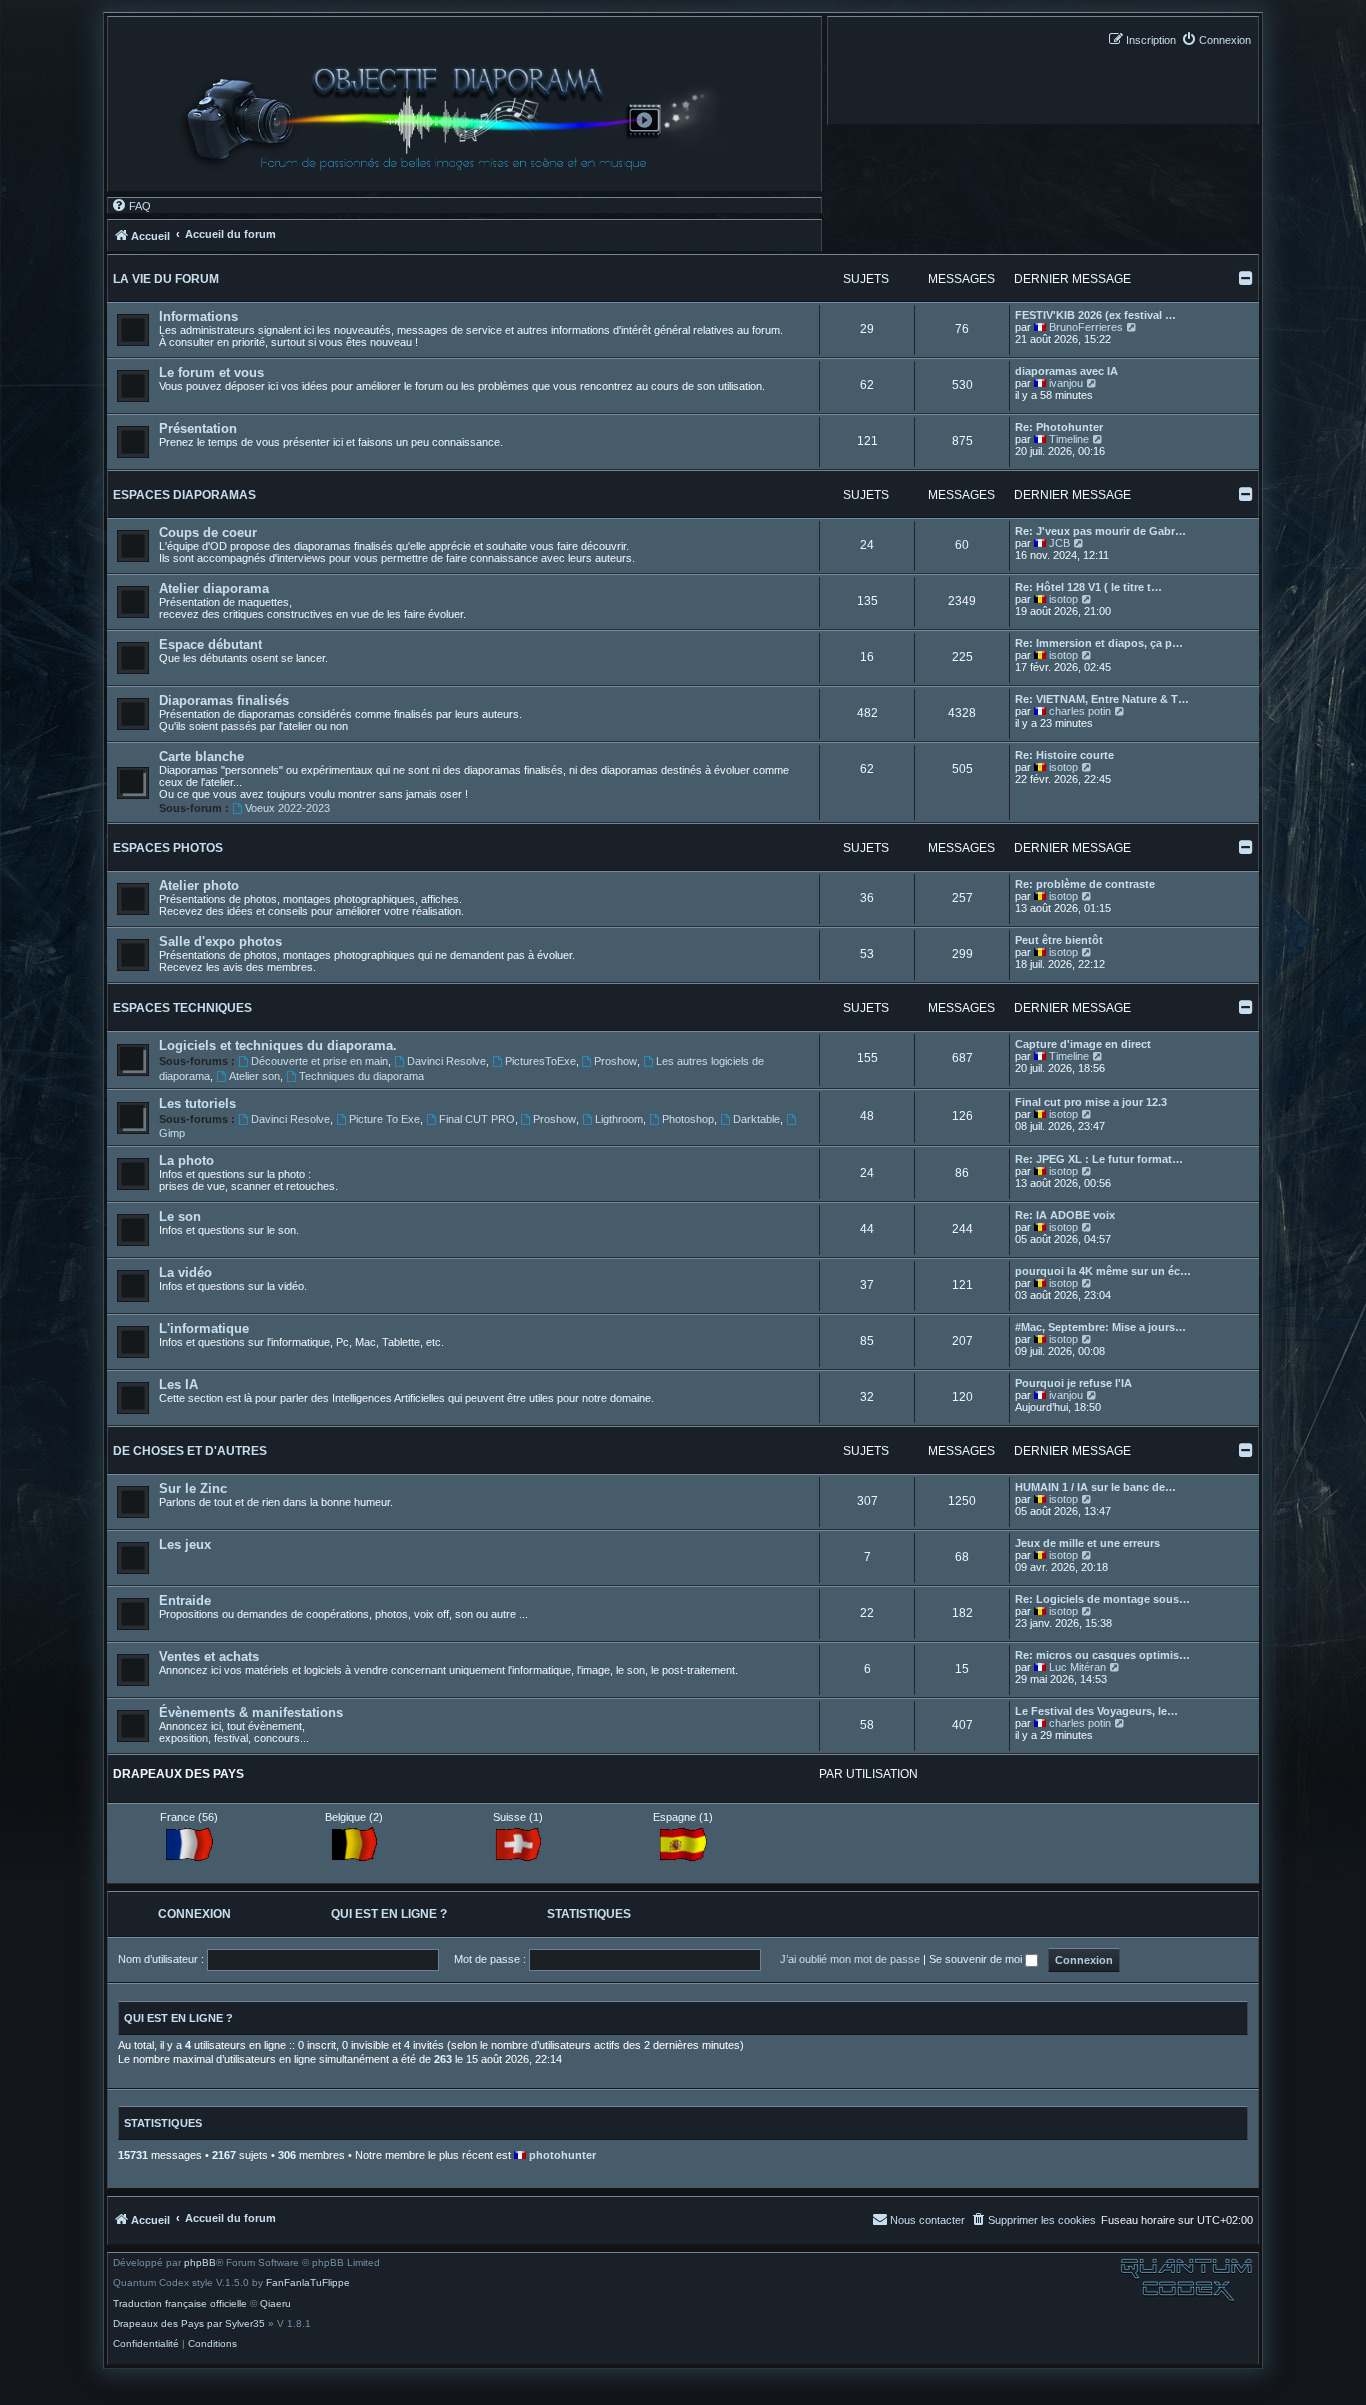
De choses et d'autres (190, 1451)
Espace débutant (210, 644)
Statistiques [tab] (589, 1914)
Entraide (185, 1600)
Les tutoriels (197, 1103)
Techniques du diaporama (361, 1076)
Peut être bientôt (1059, 940)
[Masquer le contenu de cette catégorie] (1246, 278)
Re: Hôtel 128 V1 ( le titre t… (1088, 587)
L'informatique (204, 1328)
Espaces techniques (182, 1008)
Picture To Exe (384, 1119)
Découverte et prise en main (319, 1061)
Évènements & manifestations (251, 1712)
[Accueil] (458, 118)
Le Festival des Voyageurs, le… (1096, 1711)
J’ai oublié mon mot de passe (850, 1959)
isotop (1063, 599)
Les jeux (185, 1544)
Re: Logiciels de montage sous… (1102, 1599)
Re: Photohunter (1059, 427)
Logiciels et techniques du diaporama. (278, 1045)
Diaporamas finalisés (224, 700)
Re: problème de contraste (1085, 884)
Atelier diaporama (214, 588)
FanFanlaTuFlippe (308, 2283)
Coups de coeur (208, 532)
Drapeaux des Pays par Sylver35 (189, 2324)
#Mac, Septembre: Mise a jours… (1100, 1327)
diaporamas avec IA (1066, 371)
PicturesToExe (540, 1061)
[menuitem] (1216, 39)
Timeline (1069, 439)
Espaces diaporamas (184, 495)
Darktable (756, 1119)
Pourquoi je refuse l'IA (1073, 1383)
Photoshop (688, 1119)
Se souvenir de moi (977, 1959)
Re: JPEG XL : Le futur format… (1099, 1159)
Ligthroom (619, 1119)
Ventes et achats (209, 1656)
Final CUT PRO (477, 1119)
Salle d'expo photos (220, 941)
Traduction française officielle (180, 2304)
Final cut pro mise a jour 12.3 (1091, 1102)
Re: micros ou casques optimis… (1102, 1655)
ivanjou (1066, 383)
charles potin (1080, 711)
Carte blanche (201, 756)
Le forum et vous (211, 372)
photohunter (562, 2155)
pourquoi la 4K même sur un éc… (1103, 1271)
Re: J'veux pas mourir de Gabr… (1100, 531)
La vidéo (185, 1272)
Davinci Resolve (446, 1061)
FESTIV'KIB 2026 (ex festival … (1095, 315)
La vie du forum (166, 279)
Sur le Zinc (193, 1488)
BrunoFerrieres (1086, 327)
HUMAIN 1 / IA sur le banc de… (1095, 1487)
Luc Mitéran (1077, 1667)
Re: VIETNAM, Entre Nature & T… (1102, 699)
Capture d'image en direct (1083, 1044)
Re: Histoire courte (1064, 755)
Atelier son (254, 1076)
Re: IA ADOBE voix (1065, 1215)
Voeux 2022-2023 (287, 808)
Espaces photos (168, 848)
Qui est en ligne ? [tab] (389, 1914)
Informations (198, 316)
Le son (180, 1216)
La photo (186, 1160)
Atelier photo (199, 885)
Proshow (615, 1061)
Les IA (178, 1384)
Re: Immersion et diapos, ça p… (1099, 643)
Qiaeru (275, 2304)
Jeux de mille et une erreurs (1087, 1543)
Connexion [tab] (194, 1914)
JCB (1059, 543)
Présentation (198, 428)
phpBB (200, 2263)
